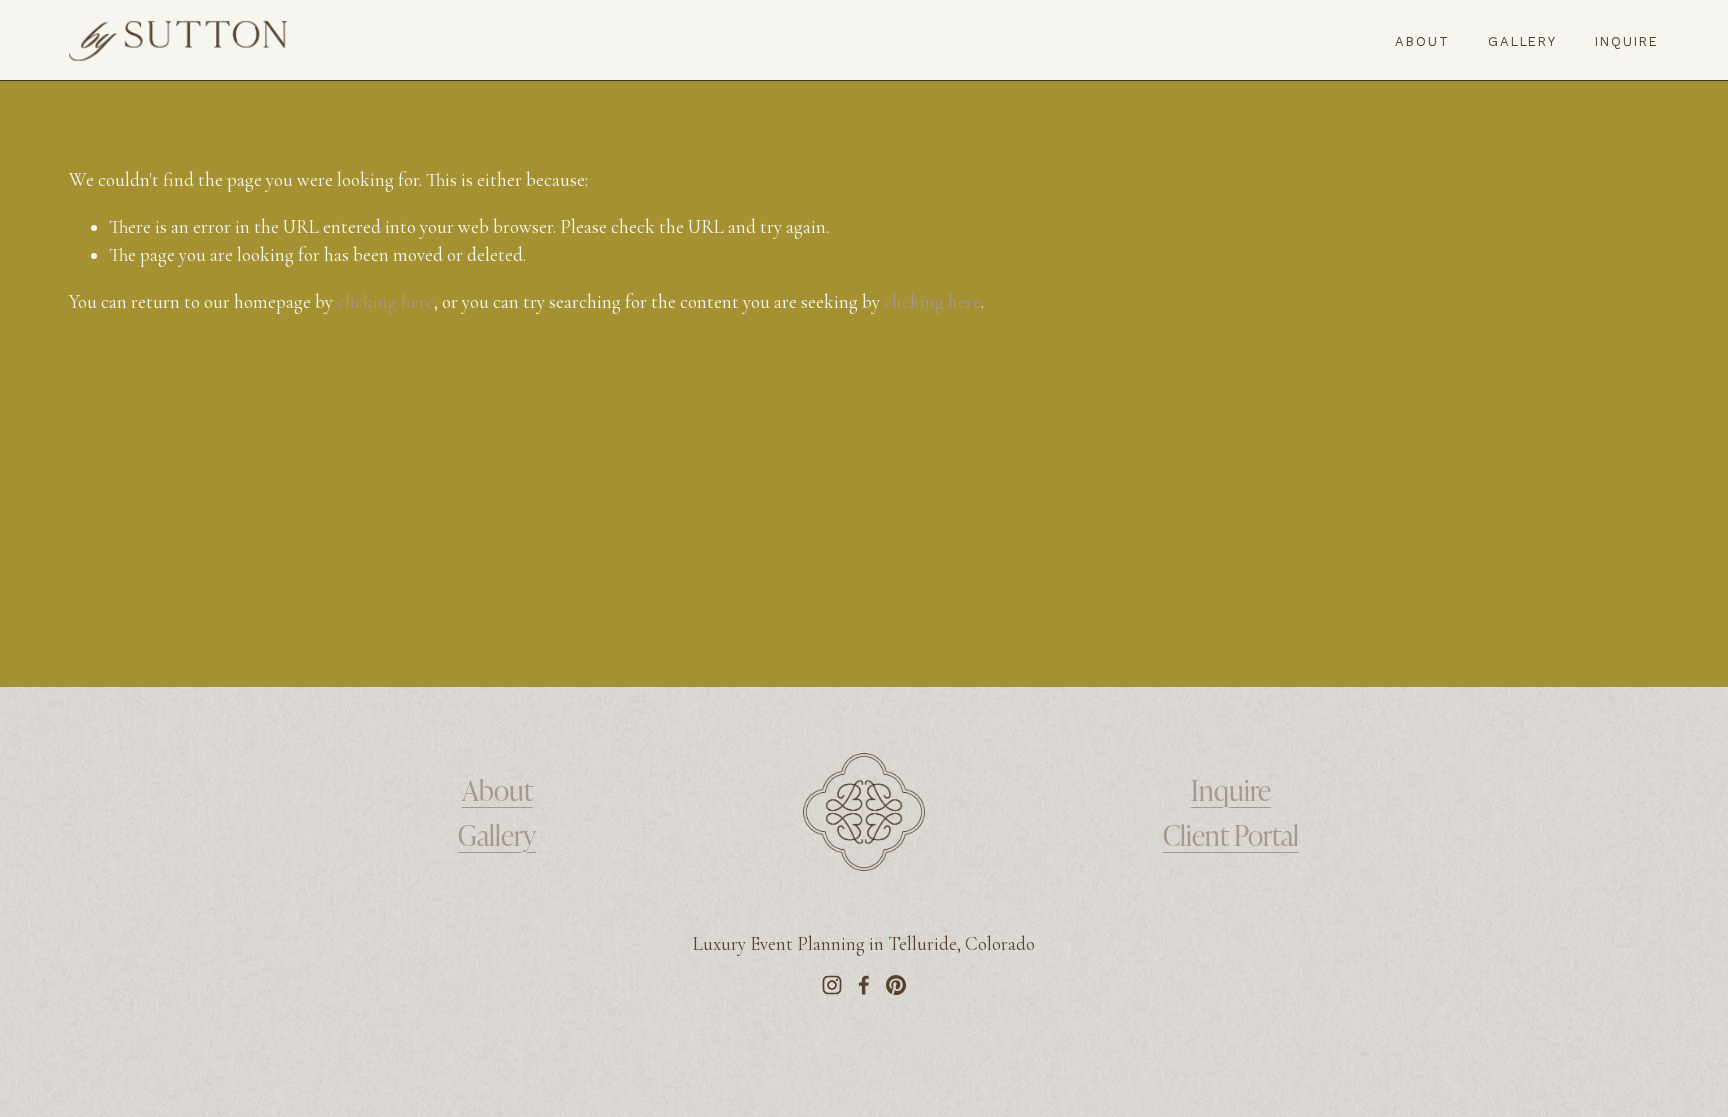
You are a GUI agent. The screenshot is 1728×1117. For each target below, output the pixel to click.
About (1422, 42)
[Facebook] (864, 985)
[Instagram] (832, 985)
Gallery (1523, 42)
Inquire (1627, 42)
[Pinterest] (896, 985)
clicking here (385, 302)
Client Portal (1231, 834)
